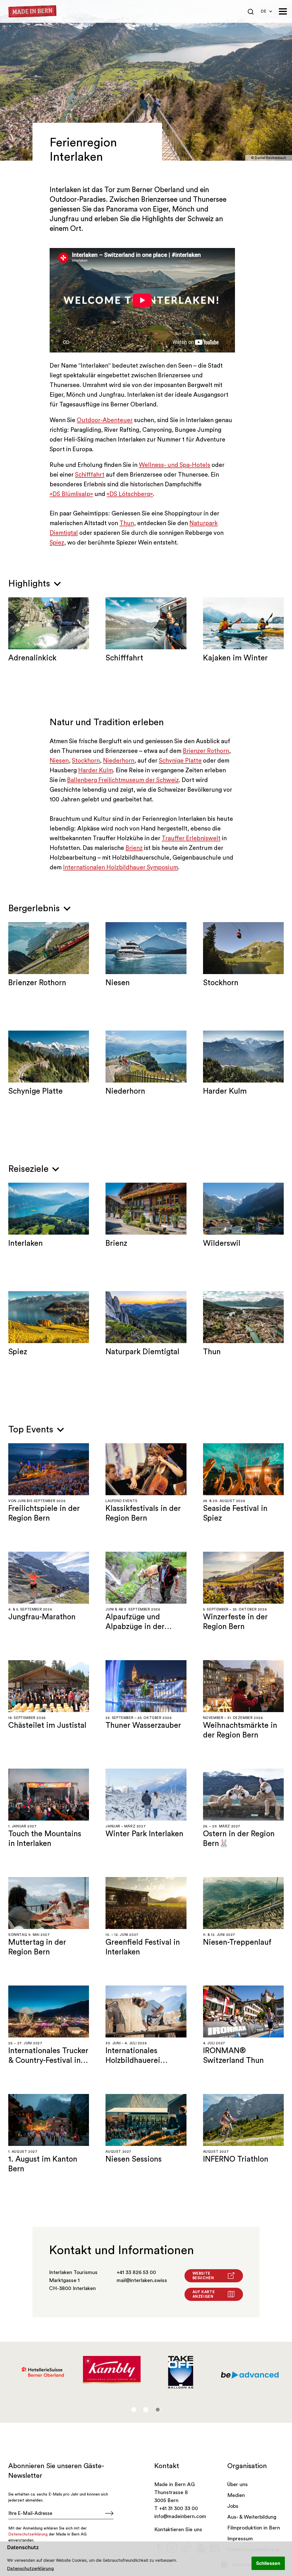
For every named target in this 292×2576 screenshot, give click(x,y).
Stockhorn (86, 761)
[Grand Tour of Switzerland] (112, 2372)
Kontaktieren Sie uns (178, 2529)
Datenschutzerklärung (31, 2569)
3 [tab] (158, 2410)
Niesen (59, 761)
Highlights (30, 584)
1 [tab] (134, 2410)
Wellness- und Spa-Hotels (175, 465)
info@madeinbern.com (180, 2516)
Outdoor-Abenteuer (105, 420)
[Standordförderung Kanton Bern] (43, 2372)
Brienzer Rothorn (206, 751)
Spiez (57, 543)
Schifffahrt (90, 475)
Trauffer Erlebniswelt (191, 838)
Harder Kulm (96, 770)
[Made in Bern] (33, 12)
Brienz (134, 848)
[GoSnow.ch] (250, 2372)
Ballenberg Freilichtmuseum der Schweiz (123, 780)
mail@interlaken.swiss (142, 2280)
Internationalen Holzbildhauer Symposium (120, 867)
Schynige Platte (180, 761)
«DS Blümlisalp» (71, 494)
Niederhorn (119, 761)
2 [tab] (146, 2410)
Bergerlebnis (35, 908)
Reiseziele (30, 1169)
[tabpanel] (43, 2372)
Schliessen (268, 2563)
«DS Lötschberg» (130, 494)
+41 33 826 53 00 (136, 2272)
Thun (127, 523)
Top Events (32, 1430)
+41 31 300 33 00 (179, 2508)
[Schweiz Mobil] (181, 2372)
